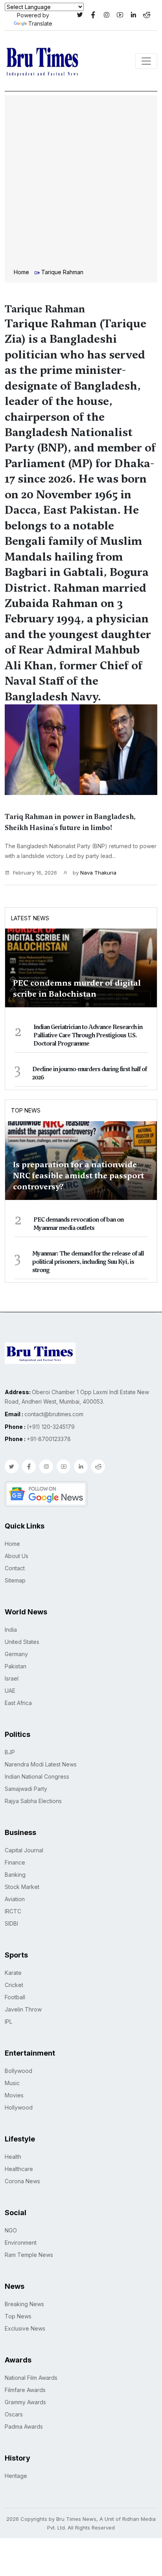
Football (15, 1997)
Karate (13, 1973)
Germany (16, 1654)
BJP (10, 1752)
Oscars (14, 2414)
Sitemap (15, 1580)
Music (12, 2083)
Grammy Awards (25, 2402)
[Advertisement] (81, 183)
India (11, 1630)
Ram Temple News (29, 2255)
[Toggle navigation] (146, 61)
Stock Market (22, 1887)
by (94, 873)
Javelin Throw (23, 2009)
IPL (8, 2022)
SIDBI (11, 1923)
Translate (40, 23)
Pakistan (16, 1666)
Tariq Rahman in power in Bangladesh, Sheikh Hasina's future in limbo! (70, 822)
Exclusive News (25, 2328)
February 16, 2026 (35, 873)
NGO (11, 2230)
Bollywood (18, 2071)
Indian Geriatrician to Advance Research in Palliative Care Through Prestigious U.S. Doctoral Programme (88, 1035)
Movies (14, 2095)
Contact (15, 1568)
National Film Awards (31, 2378)
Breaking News (24, 2304)
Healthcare (19, 2169)
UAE (10, 1691)
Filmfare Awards (25, 2390)
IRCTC (13, 1911)
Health (13, 2157)
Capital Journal (24, 1850)
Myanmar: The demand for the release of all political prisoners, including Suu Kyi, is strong (88, 1262)
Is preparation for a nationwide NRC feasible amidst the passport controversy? (78, 1176)
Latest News (30, 918)
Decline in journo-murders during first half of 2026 (89, 1073)
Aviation (15, 1899)
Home (21, 272)
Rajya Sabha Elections (33, 1801)
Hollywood (19, 2107)
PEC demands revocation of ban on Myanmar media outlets (78, 1224)
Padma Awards (24, 2426)
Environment (21, 2243)
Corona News (22, 2181)
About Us (17, 1556)
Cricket (14, 1985)
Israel (12, 1678)
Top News (26, 1110)
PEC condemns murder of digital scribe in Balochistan (77, 988)
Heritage (16, 2476)
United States (22, 1642)
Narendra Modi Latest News (41, 1764)
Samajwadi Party (26, 1789)
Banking (15, 1875)
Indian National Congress (37, 1776)
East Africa (18, 1703)
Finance (15, 1862)
